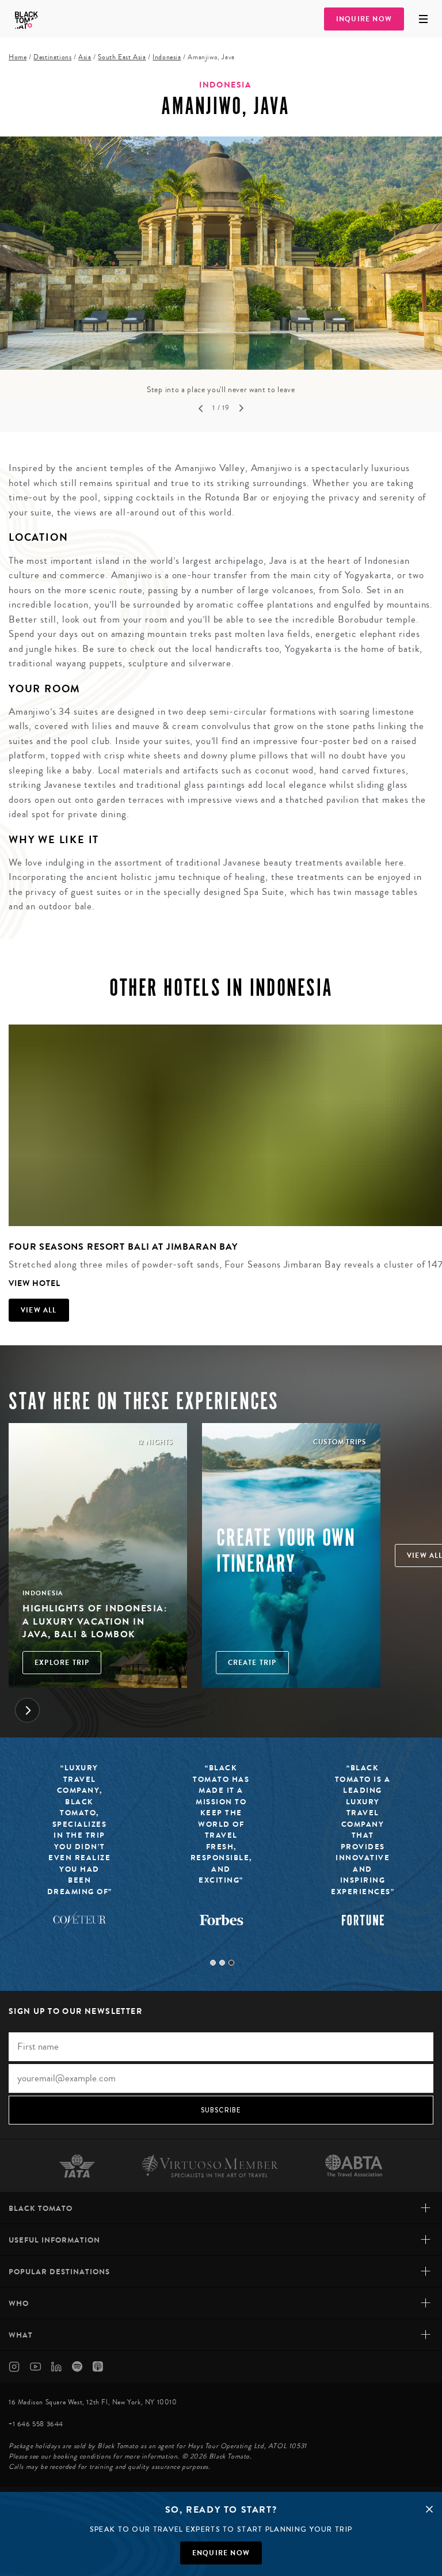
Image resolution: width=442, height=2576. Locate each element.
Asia (85, 57)
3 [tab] (231, 1963)
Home (18, 57)
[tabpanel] (221, 266)
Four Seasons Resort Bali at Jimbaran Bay (123, 1247)
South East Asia (122, 57)
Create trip (252, 1663)
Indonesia (167, 57)
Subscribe (221, 2110)
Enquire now (221, 2553)
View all (39, 1310)
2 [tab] (222, 1963)
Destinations (52, 57)
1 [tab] (213, 1963)
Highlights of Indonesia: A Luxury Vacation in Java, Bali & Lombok (95, 1621)
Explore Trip (62, 1663)
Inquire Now (364, 19)
